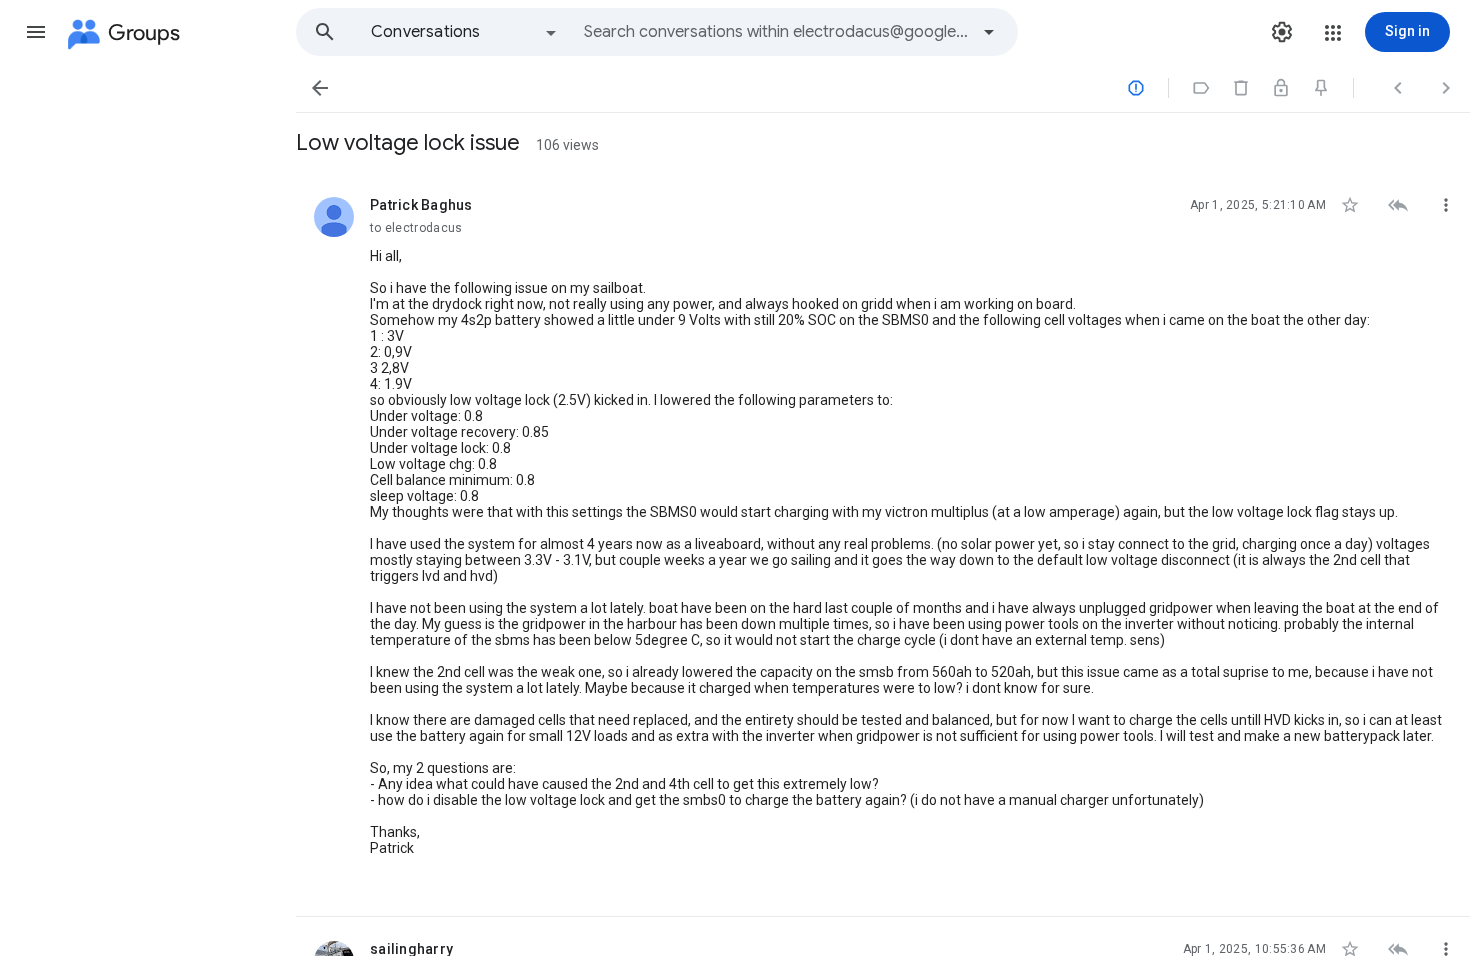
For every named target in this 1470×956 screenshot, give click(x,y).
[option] (465, 32)
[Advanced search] (989, 32)
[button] (36, 32)
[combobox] (776, 32)
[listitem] (883, 545)
